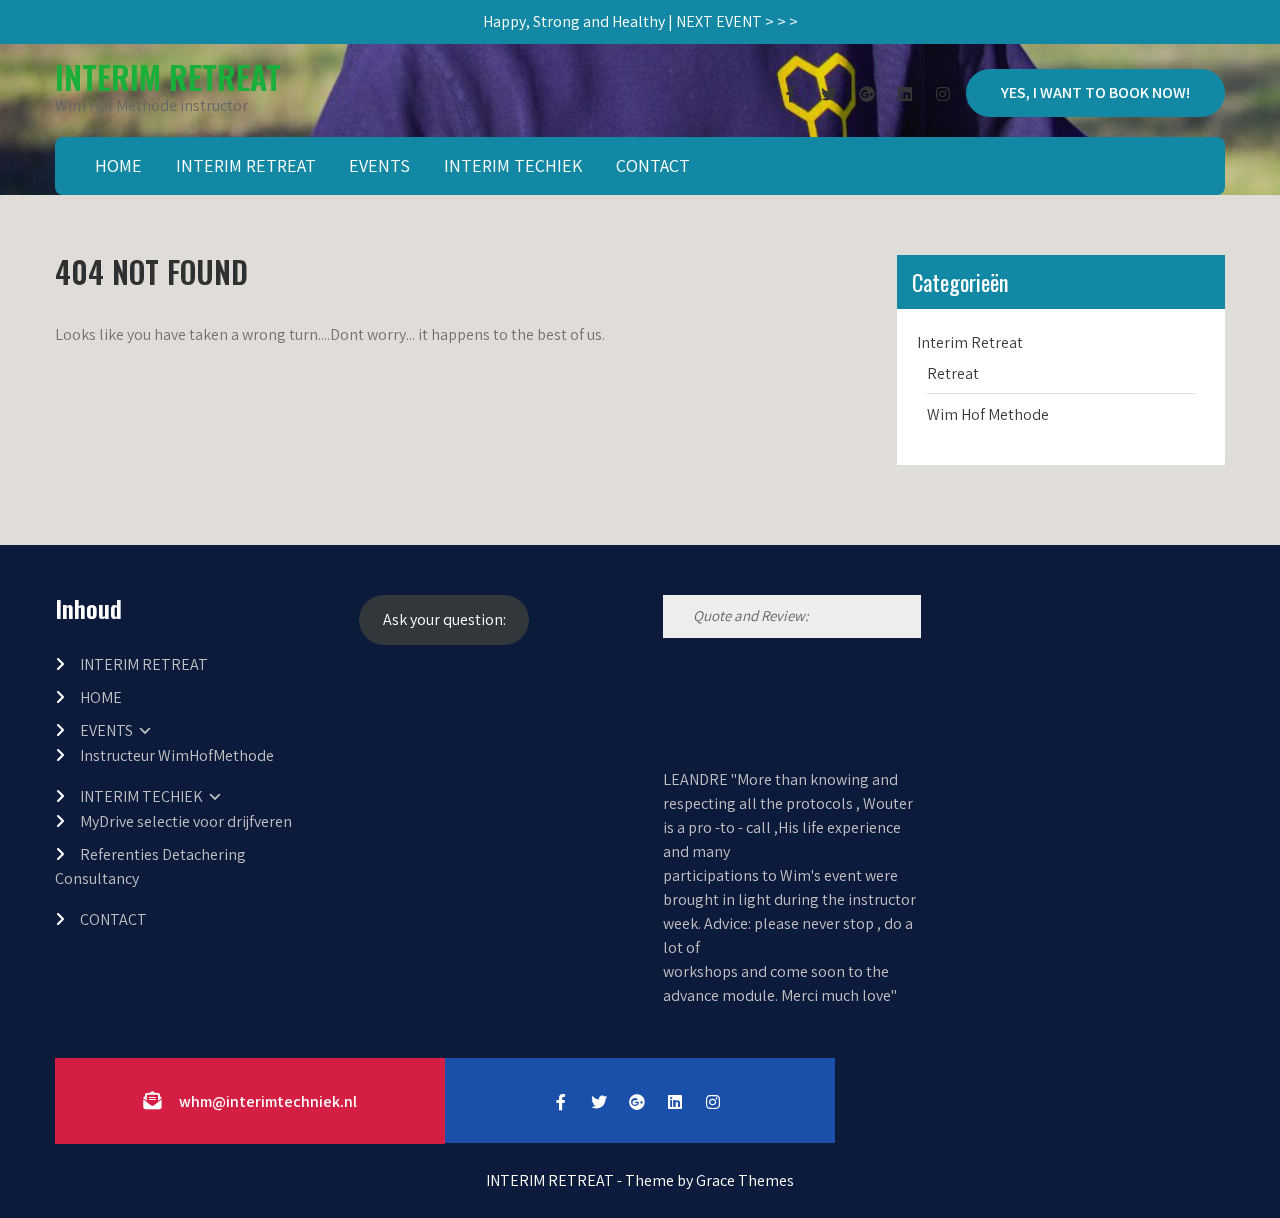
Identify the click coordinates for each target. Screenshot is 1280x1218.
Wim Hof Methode (988, 414)
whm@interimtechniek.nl (268, 1101)
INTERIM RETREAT (168, 76)
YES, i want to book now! (1095, 92)
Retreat (953, 373)
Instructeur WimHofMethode (177, 755)
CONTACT (653, 165)
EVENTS (379, 165)
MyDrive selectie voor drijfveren (186, 821)
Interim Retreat (970, 342)
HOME (118, 165)
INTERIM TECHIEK (513, 165)
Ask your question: (444, 619)
